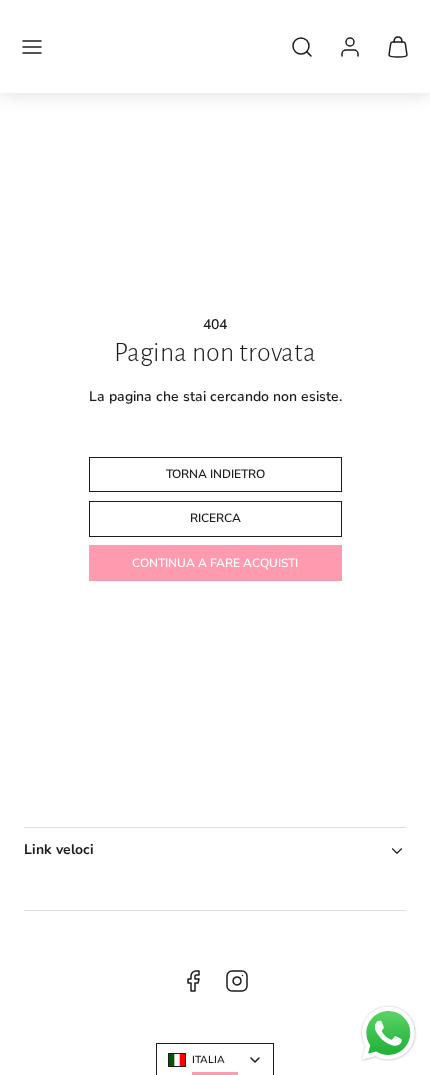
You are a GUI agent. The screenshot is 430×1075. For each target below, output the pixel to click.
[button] (32, 47)
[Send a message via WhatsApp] (388, 1033)
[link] (350, 47)
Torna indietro (215, 474)
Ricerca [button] (215, 518)
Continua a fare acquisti (215, 563)
